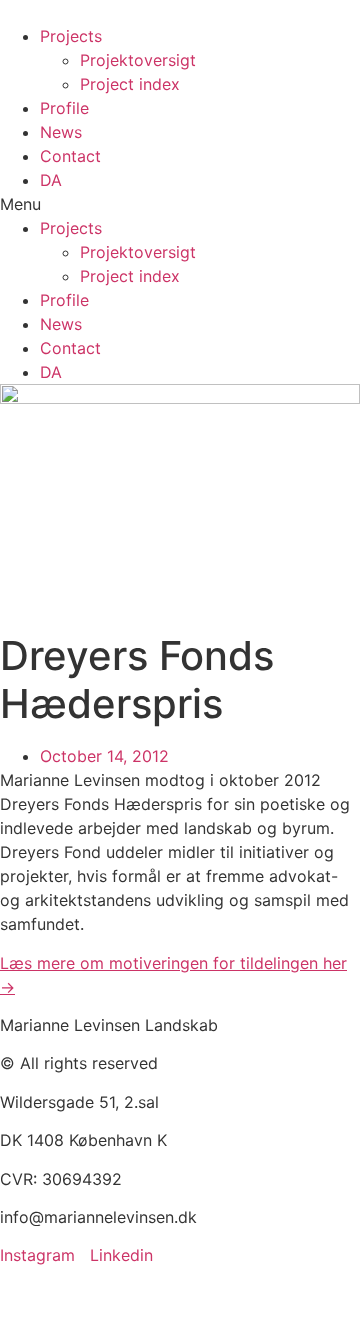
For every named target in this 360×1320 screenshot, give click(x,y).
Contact (70, 156)
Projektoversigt (138, 60)
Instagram (37, 1255)
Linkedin (121, 1255)
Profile (64, 108)
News (61, 132)
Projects (71, 36)
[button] (180, 204)
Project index (130, 84)
